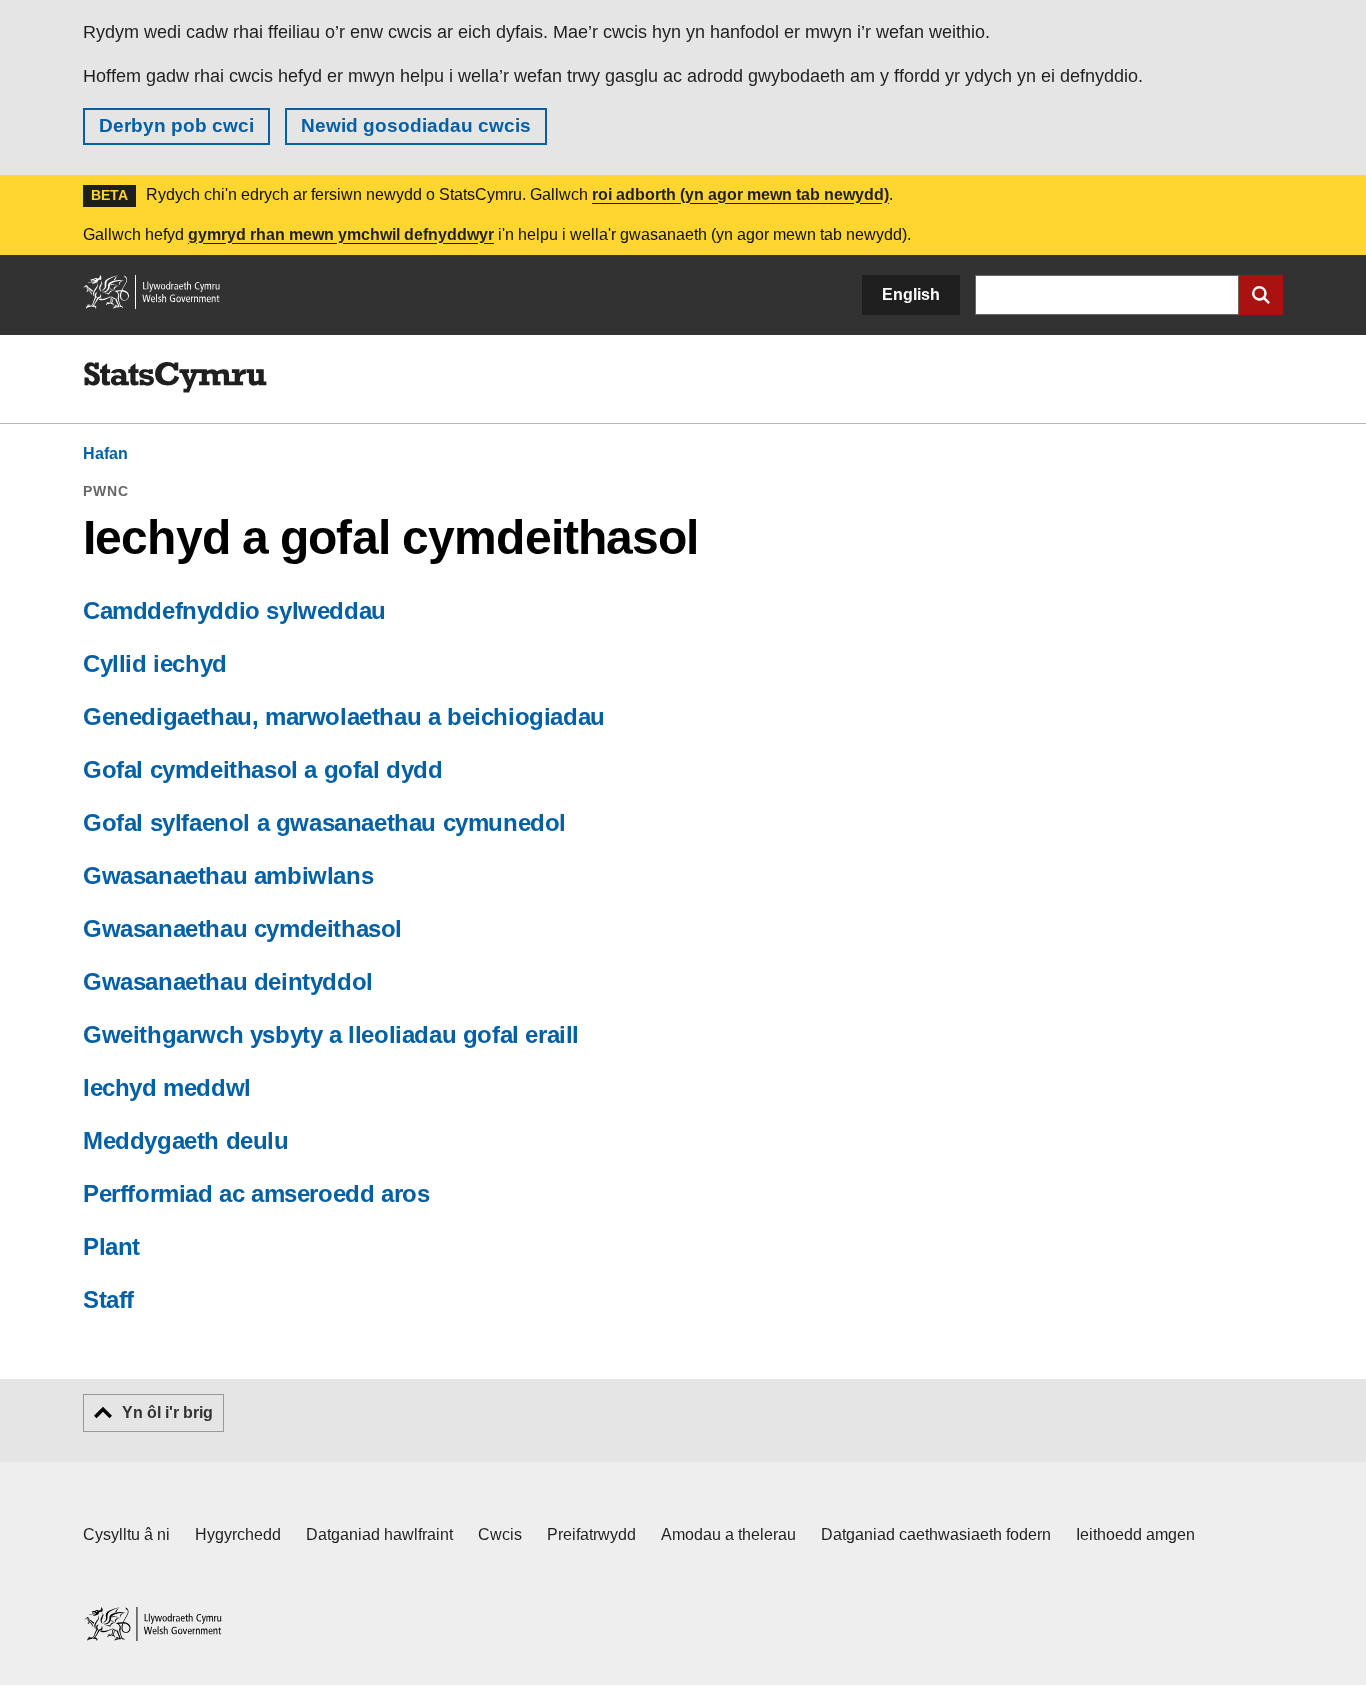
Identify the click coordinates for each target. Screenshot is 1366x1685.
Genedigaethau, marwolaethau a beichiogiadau (344, 716)
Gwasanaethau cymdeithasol (242, 928)
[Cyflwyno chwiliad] (1261, 295)
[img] (175, 378)
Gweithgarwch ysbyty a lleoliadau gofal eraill (331, 1034)
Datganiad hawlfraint (379, 1534)
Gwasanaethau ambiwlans (228, 875)
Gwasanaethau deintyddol (228, 981)
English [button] (911, 294)
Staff (108, 1299)
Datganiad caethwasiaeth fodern (936, 1534)
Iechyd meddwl (167, 1087)
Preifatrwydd (591, 1534)
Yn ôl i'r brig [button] (167, 1412)
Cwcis (500, 1534)
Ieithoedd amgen (1135, 1534)
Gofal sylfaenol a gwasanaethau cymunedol (324, 822)
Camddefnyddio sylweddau (234, 610)
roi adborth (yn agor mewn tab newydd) (740, 194)
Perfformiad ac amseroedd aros (256, 1193)
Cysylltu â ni (126, 1534)
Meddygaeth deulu (186, 1140)
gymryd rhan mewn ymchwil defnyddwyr (341, 234)
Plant (111, 1246)
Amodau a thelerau (728, 1534)
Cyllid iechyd (155, 663)
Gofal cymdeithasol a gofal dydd (263, 769)
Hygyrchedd (238, 1534)
